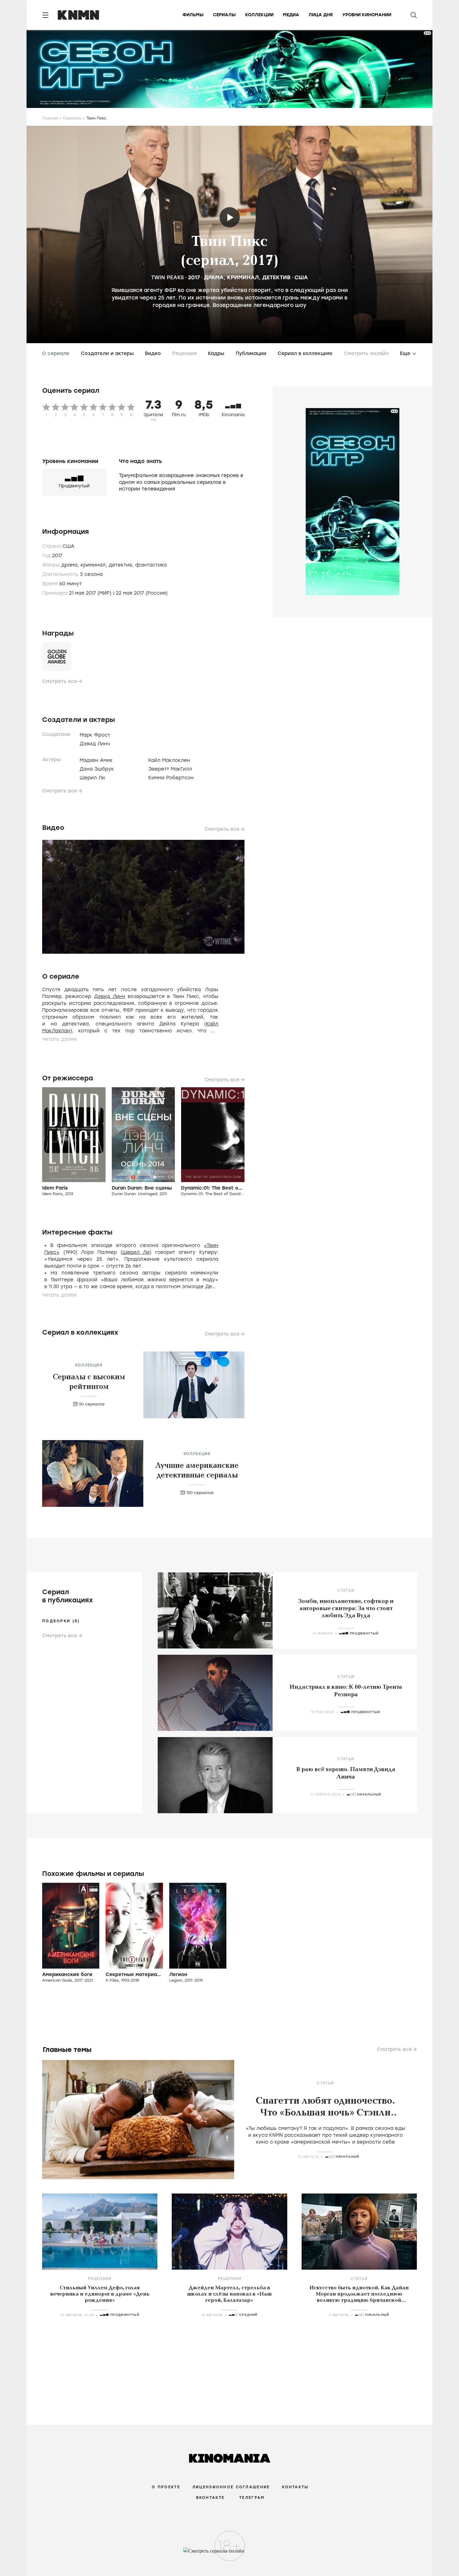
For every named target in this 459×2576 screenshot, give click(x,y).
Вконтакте (210, 2498)
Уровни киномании (367, 15)
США (301, 277)
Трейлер (230, 217)
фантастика (151, 565)
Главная (50, 118)
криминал (243, 277)
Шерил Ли (136, 1252)
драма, (71, 565)
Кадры (216, 353)
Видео (153, 353)
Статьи (346, 1590)
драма (214, 277)
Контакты (295, 2487)
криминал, (95, 565)
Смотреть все (60, 681)
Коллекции (259, 15)
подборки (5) (61, 1621)
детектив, (122, 565)
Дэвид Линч (110, 996)
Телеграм (252, 2498)
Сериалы (224, 15)
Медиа (291, 15)
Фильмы (193, 15)
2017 (194, 277)
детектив (276, 277)
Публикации (251, 353)
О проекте (166, 2487)
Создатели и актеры (107, 353)
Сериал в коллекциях (305, 353)
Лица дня (321, 15)
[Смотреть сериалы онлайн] (230, 2554)
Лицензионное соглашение (231, 2487)
